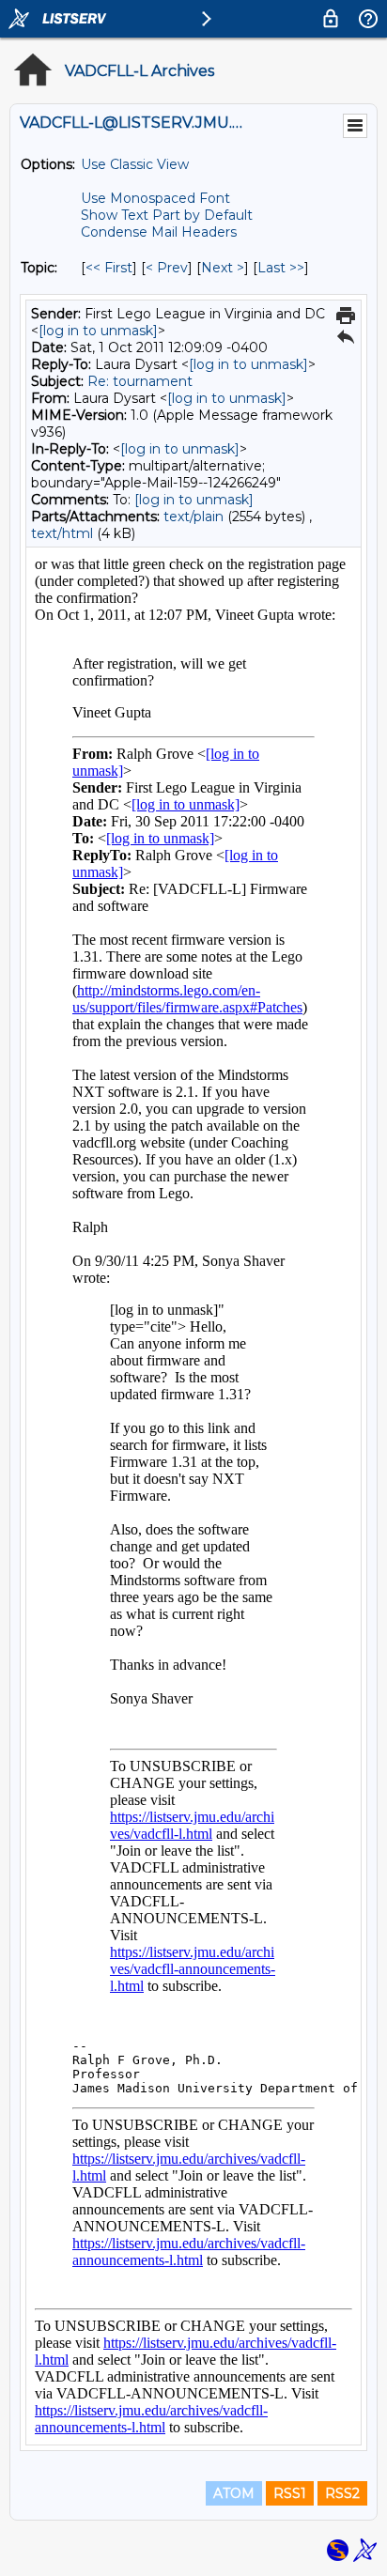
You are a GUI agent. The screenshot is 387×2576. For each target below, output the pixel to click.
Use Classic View (135, 164)
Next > (223, 268)
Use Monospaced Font (155, 198)
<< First (109, 268)
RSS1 (290, 2493)
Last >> (281, 268)
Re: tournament (140, 381)
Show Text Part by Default (167, 215)
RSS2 (342, 2493)
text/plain (193, 517)
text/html (62, 533)
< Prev (167, 268)
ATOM (234, 2493)
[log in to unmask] (98, 331)
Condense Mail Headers (159, 232)
